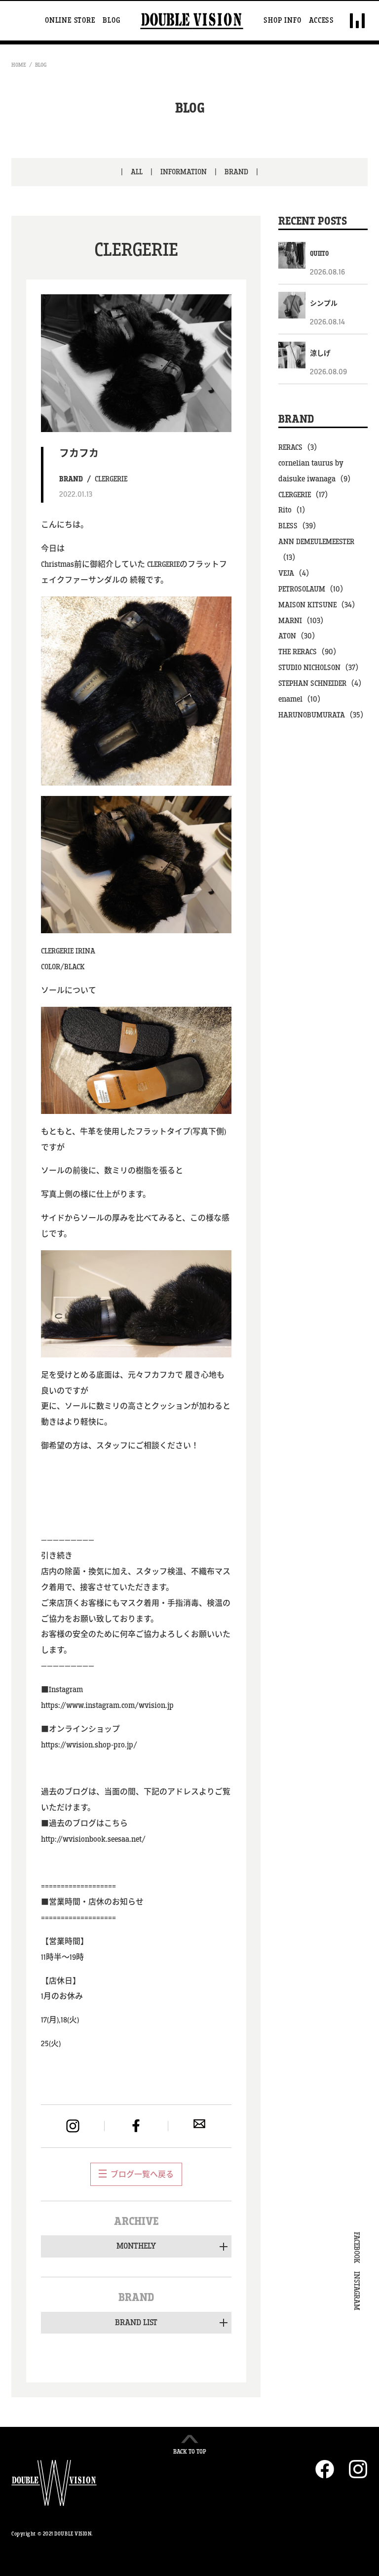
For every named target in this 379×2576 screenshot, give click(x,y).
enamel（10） (302, 699)
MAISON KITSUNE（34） (319, 605)
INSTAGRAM (356, 2291)
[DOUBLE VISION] (192, 21)
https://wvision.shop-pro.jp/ (89, 1745)
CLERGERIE (111, 479)
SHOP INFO (282, 21)
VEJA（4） (296, 574)
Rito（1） (294, 510)
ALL (137, 172)
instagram (73, 2126)
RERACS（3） (300, 448)
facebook (136, 2126)
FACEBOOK (356, 2248)
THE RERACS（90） (310, 652)
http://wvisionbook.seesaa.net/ (93, 1840)
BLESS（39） (300, 526)
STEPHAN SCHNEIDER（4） (322, 684)
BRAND (236, 172)
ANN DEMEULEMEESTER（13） (316, 550)
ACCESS (322, 21)
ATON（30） (299, 636)
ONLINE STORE (70, 21)
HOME (19, 65)
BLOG (111, 21)
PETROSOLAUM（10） (313, 589)
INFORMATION (184, 172)
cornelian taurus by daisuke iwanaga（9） (317, 471)
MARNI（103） (303, 621)
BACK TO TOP (190, 2452)
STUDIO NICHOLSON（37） (321, 668)
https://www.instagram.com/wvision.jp (107, 1706)
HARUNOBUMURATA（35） (323, 715)
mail (199, 2124)
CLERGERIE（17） (305, 495)
